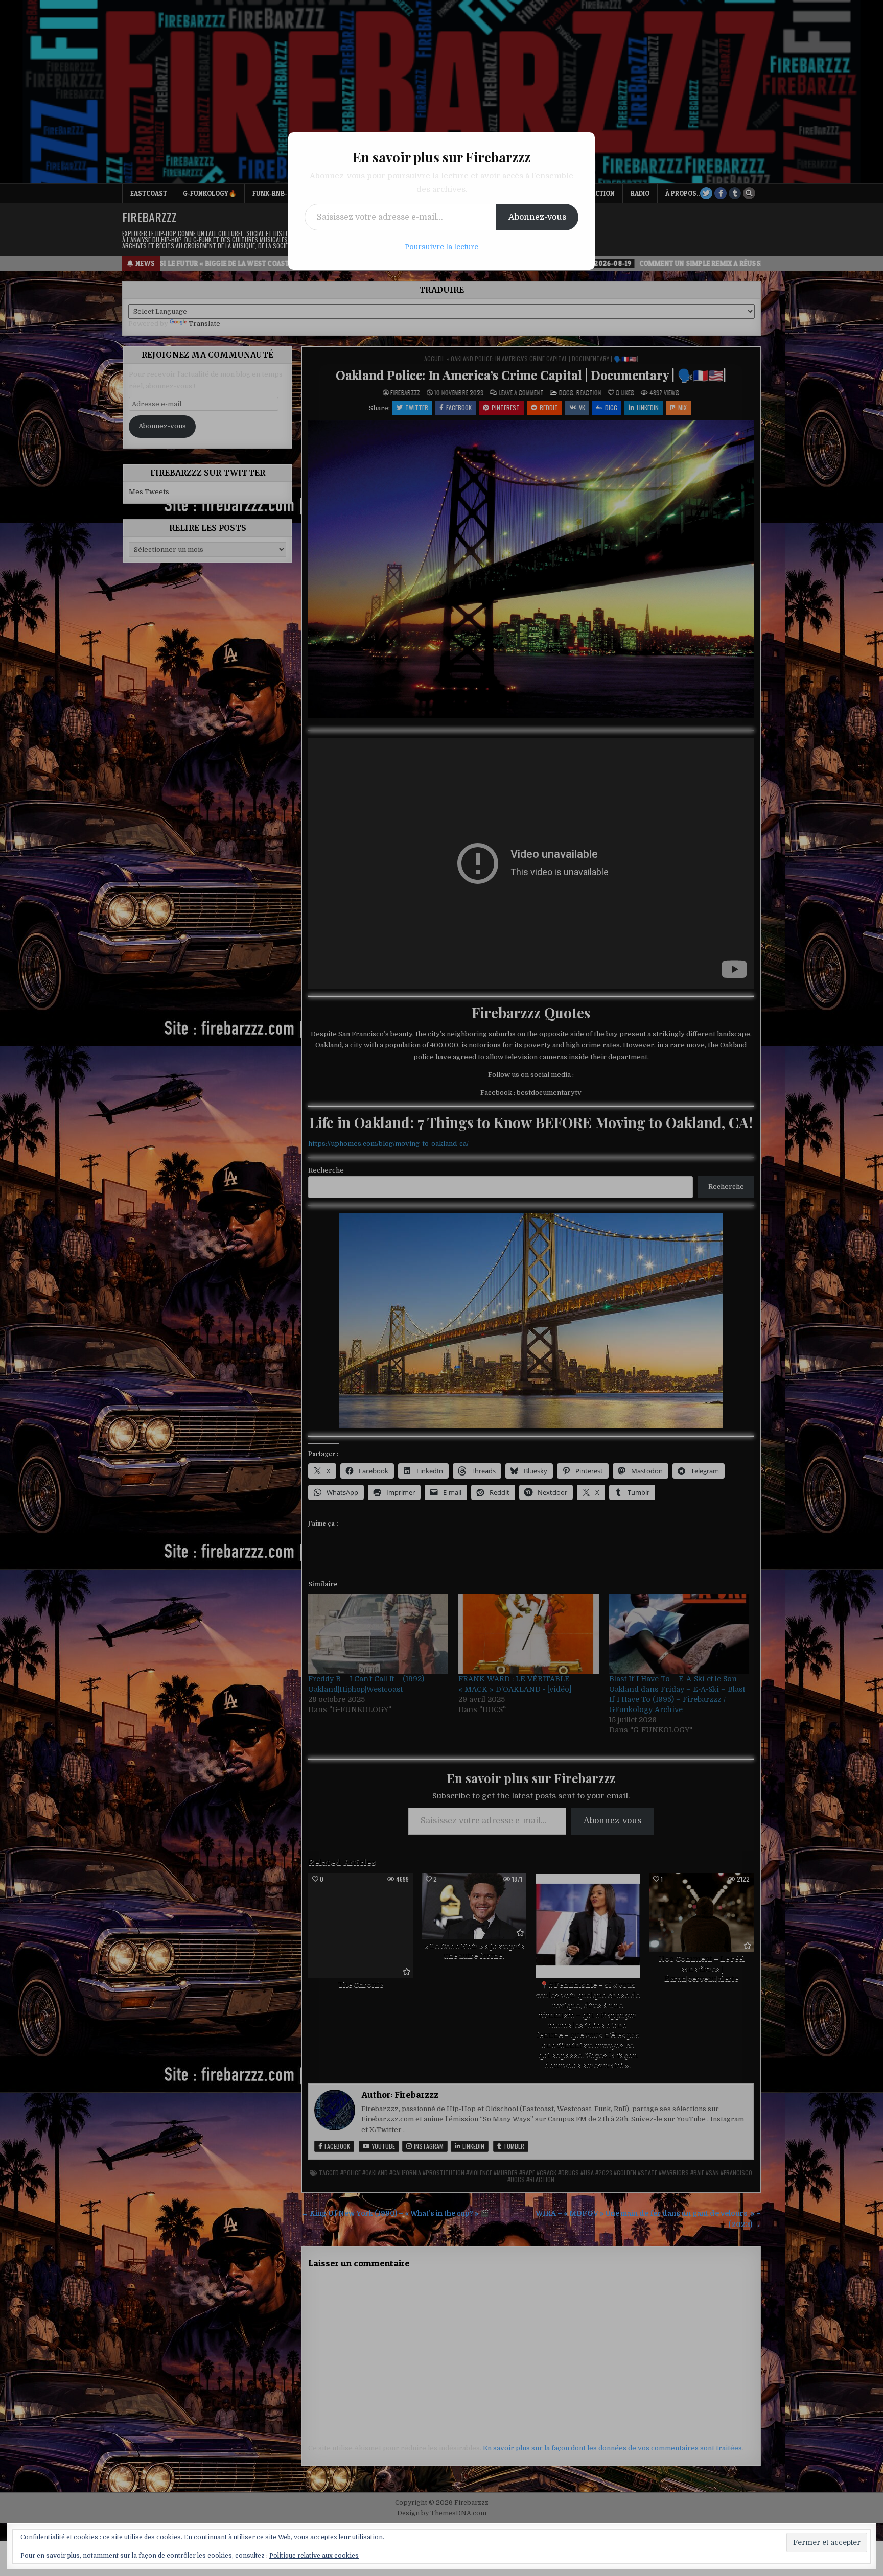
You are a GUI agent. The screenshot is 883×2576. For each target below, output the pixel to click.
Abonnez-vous (537, 217)
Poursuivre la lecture (441, 247)
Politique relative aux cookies (314, 2556)
